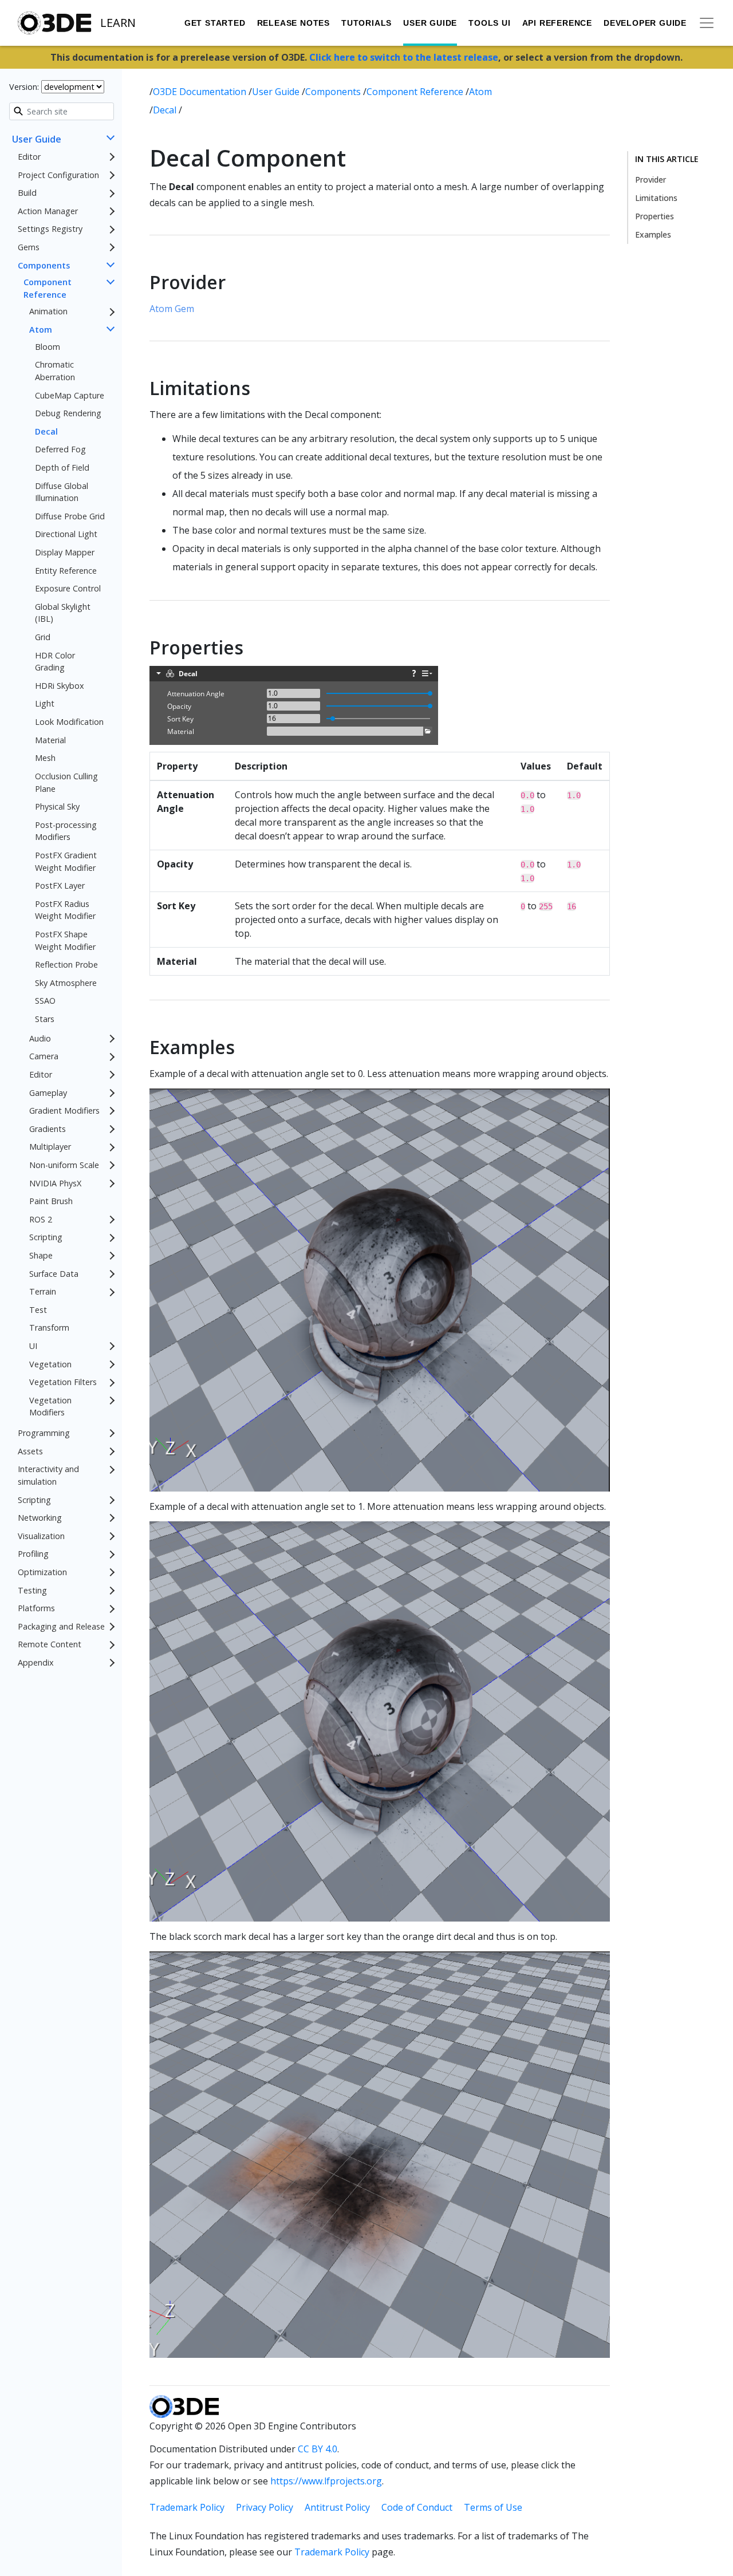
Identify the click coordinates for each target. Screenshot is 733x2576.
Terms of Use (493, 2507)
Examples (653, 234)
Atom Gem (172, 309)
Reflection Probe (66, 965)
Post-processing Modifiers (66, 831)
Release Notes (293, 23)
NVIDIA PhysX (55, 1183)
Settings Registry (50, 229)
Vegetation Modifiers (50, 1407)
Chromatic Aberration (55, 371)
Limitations (656, 198)
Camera (44, 1057)
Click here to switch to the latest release (404, 57)
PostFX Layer (60, 886)
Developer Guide (645, 23)
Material (50, 740)
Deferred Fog (60, 450)
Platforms (36, 1609)
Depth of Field (62, 468)
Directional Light (66, 534)
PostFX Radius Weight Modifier (65, 910)
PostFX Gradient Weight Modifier (66, 861)
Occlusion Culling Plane (66, 782)
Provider (651, 180)
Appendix (36, 1662)
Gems (29, 247)
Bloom (48, 347)
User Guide (430, 23)
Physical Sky (57, 806)
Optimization (42, 1572)
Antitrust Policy (337, 2507)
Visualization (41, 1536)
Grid (43, 637)
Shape (41, 1255)
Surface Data (54, 1274)
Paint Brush (51, 1202)
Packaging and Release (61, 1626)
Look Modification (69, 722)
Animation (48, 312)
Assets (30, 1451)
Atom (41, 330)
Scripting (46, 1238)
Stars (45, 1019)
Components (44, 265)
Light (45, 704)
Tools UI (489, 23)
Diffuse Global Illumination (62, 492)
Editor (29, 157)
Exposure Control (68, 589)
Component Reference (48, 289)
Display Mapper (65, 552)
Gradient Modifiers (64, 1111)
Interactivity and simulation (48, 1476)
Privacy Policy (265, 2507)
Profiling (33, 1554)
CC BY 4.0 (318, 2449)
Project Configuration (58, 175)
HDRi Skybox (60, 686)
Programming (44, 1433)
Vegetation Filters (63, 1382)
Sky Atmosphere (66, 983)
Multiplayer (50, 1147)
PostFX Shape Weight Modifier (65, 940)
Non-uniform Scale (64, 1165)
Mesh (45, 758)
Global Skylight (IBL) (63, 613)
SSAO (45, 1001)
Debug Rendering (68, 413)
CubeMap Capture (70, 395)
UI (33, 1346)
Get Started (215, 23)
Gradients (48, 1129)
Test (38, 1310)
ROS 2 (41, 1219)
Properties (655, 216)
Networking (40, 1518)
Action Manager (48, 211)
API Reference (557, 23)
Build (27, 193)
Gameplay (48, 1093)
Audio (40, 1038)
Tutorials (366, 23)
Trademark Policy (187, 2507)
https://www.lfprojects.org (326, 2481)
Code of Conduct (417, 2507)
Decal (46, 431)
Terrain (43, 1292)
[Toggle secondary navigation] (707, 23)
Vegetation (50, 1364)
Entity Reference (66, 571)
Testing (32, 1590)
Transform (49, 1328)
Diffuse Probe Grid (70, 516)
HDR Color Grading (55, 662)
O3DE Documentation (201, 92)
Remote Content (50, 1645)
